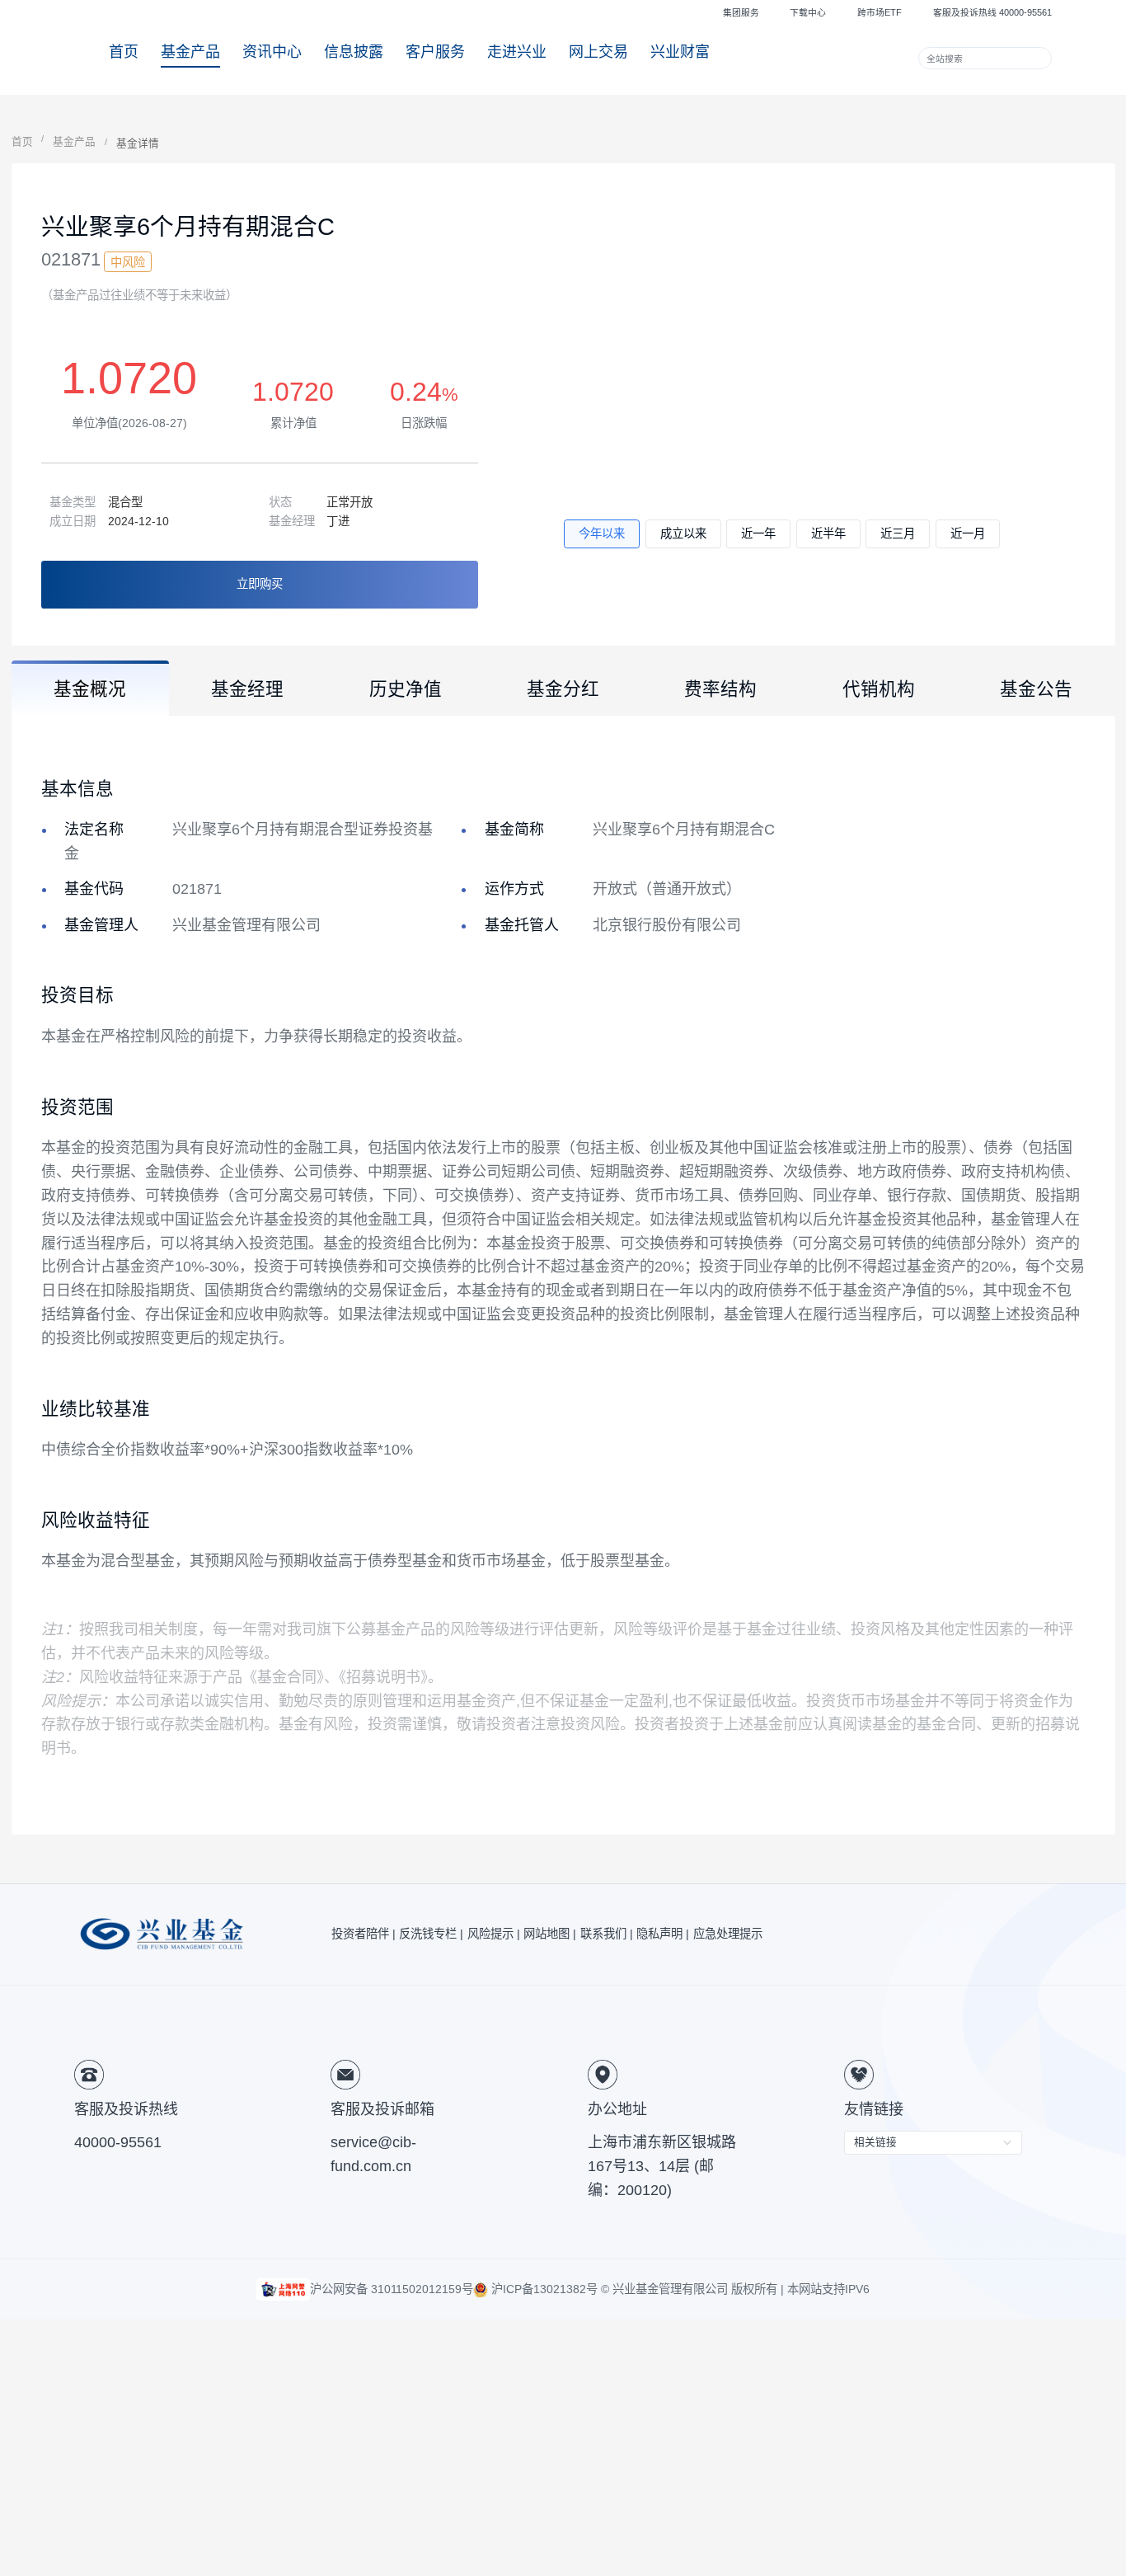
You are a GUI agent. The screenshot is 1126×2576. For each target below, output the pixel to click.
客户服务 (435, 52)
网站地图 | (550, 1934)
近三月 (898, 534)
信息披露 (354, 52)
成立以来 (683, 534)
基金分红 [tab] (563, 689)
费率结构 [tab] (720, 689)
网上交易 (598, 52)
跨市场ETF (880, 12)
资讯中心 (272, 52)
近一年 (758, 534)
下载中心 (808, 12)
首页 (124, 52)
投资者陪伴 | (364, 1934)
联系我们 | (607, 1934)
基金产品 (190, 52)
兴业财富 (680, 52)
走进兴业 (517, 52)
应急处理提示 (728, 1934)
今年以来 (602, 534)
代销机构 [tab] (879, 689)
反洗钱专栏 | (431, 1934)
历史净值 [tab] (406, 689)
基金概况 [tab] (90, 689)
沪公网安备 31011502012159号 (392, 2289)
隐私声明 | (663, 1934)
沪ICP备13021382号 (543, 2289)
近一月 (968, 534)
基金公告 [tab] (1036, 689)
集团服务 (741, 12)
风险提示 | (494, 1934)
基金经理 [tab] (247, 689)
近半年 (828, 534)
